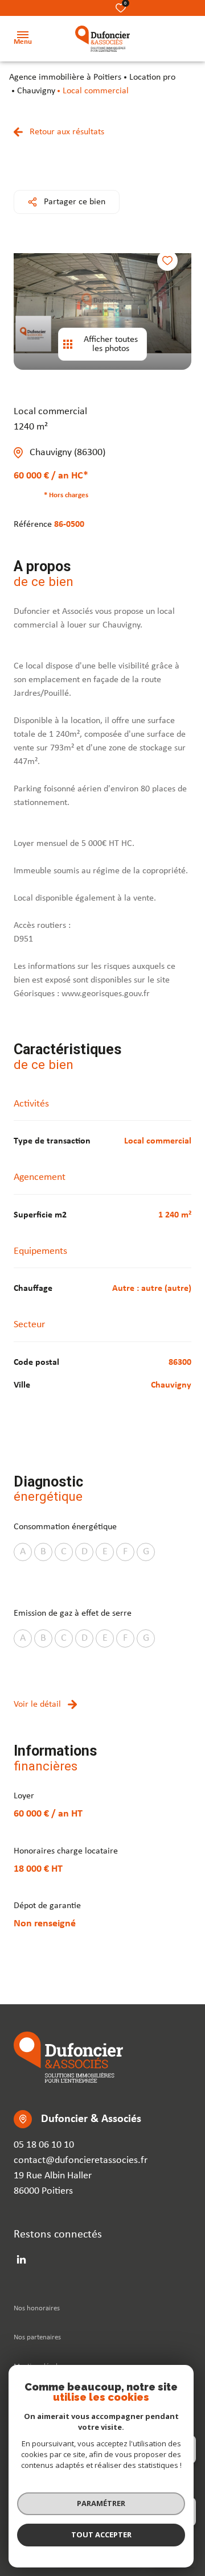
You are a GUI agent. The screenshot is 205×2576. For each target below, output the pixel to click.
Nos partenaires (37, 2337)
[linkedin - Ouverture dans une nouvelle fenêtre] (21, 2259)
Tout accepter (101, 2534)
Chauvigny (36, 91)
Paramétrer (101, 2503)
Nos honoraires (37, 2308)
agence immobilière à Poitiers (65, 77)
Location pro (152, 77)
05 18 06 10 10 (44, 2145)
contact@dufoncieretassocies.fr (81, 2160)
